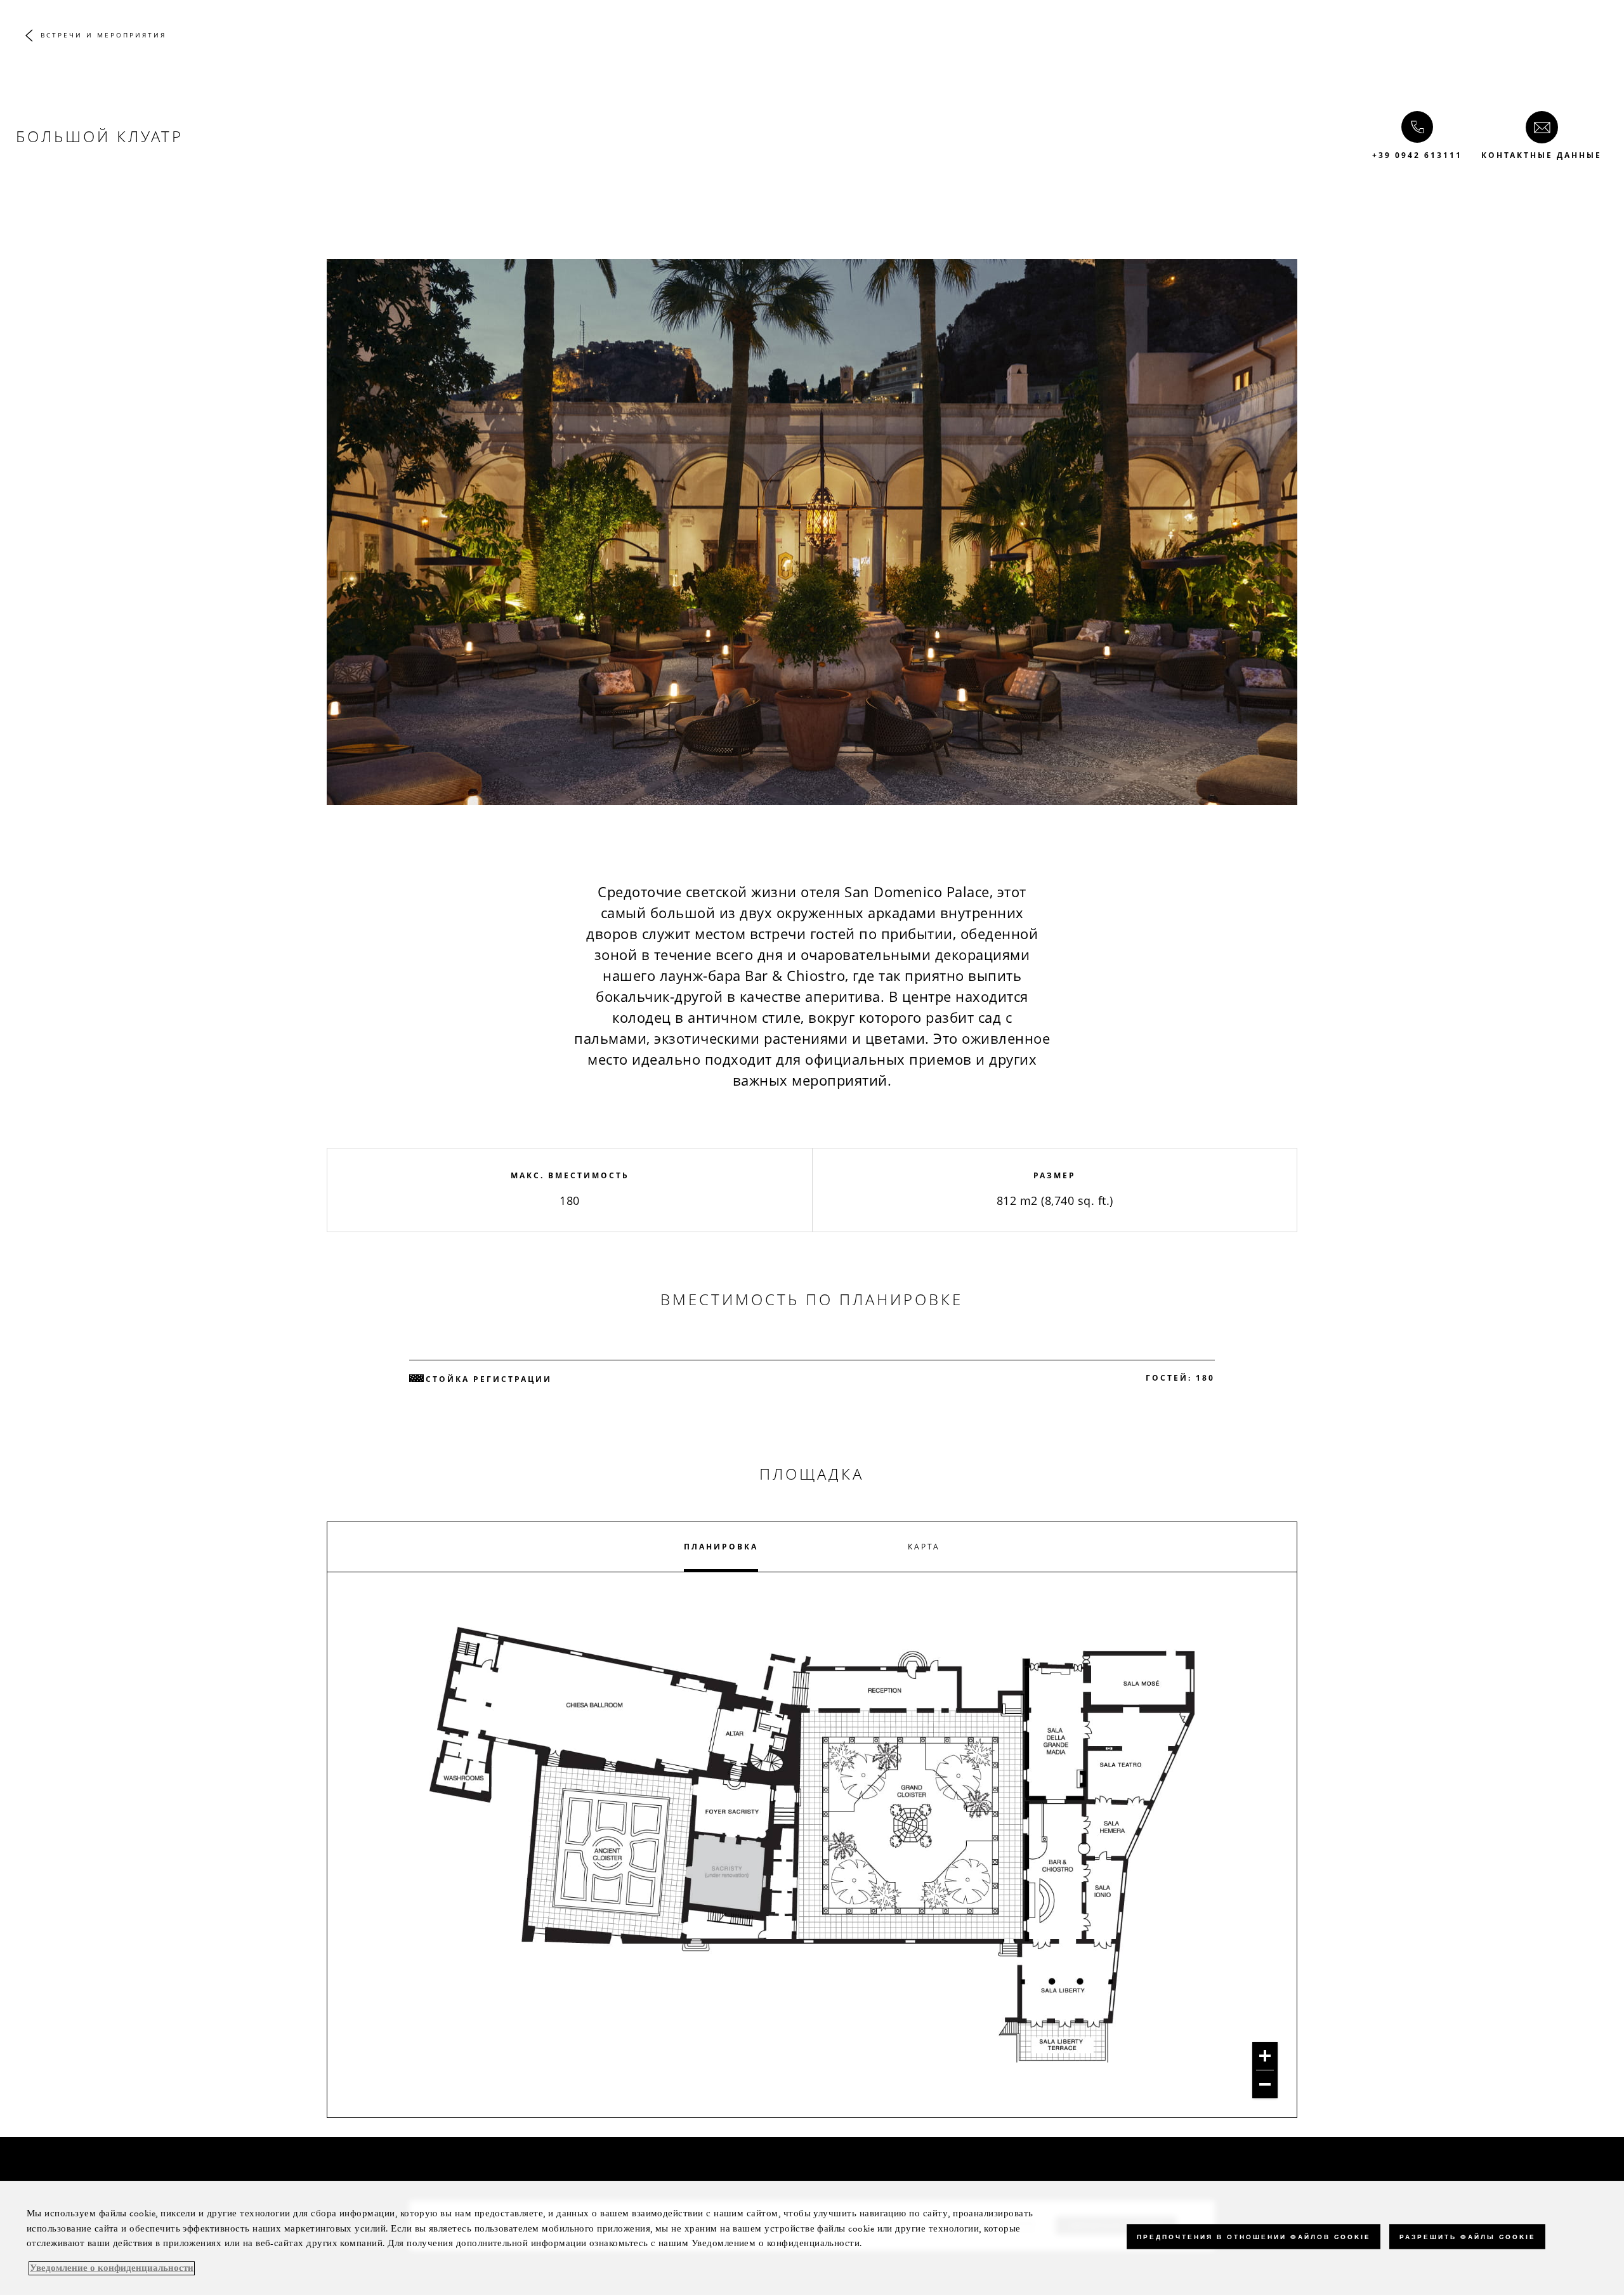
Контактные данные (1542, 155)
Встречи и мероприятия (103, 35)
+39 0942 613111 (1417, 155)
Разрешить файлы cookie (1467, 2236)
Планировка (721, 1547)
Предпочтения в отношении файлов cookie (1254, 2236)
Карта (924, 1547)
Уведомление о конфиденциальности (112, 2268)
